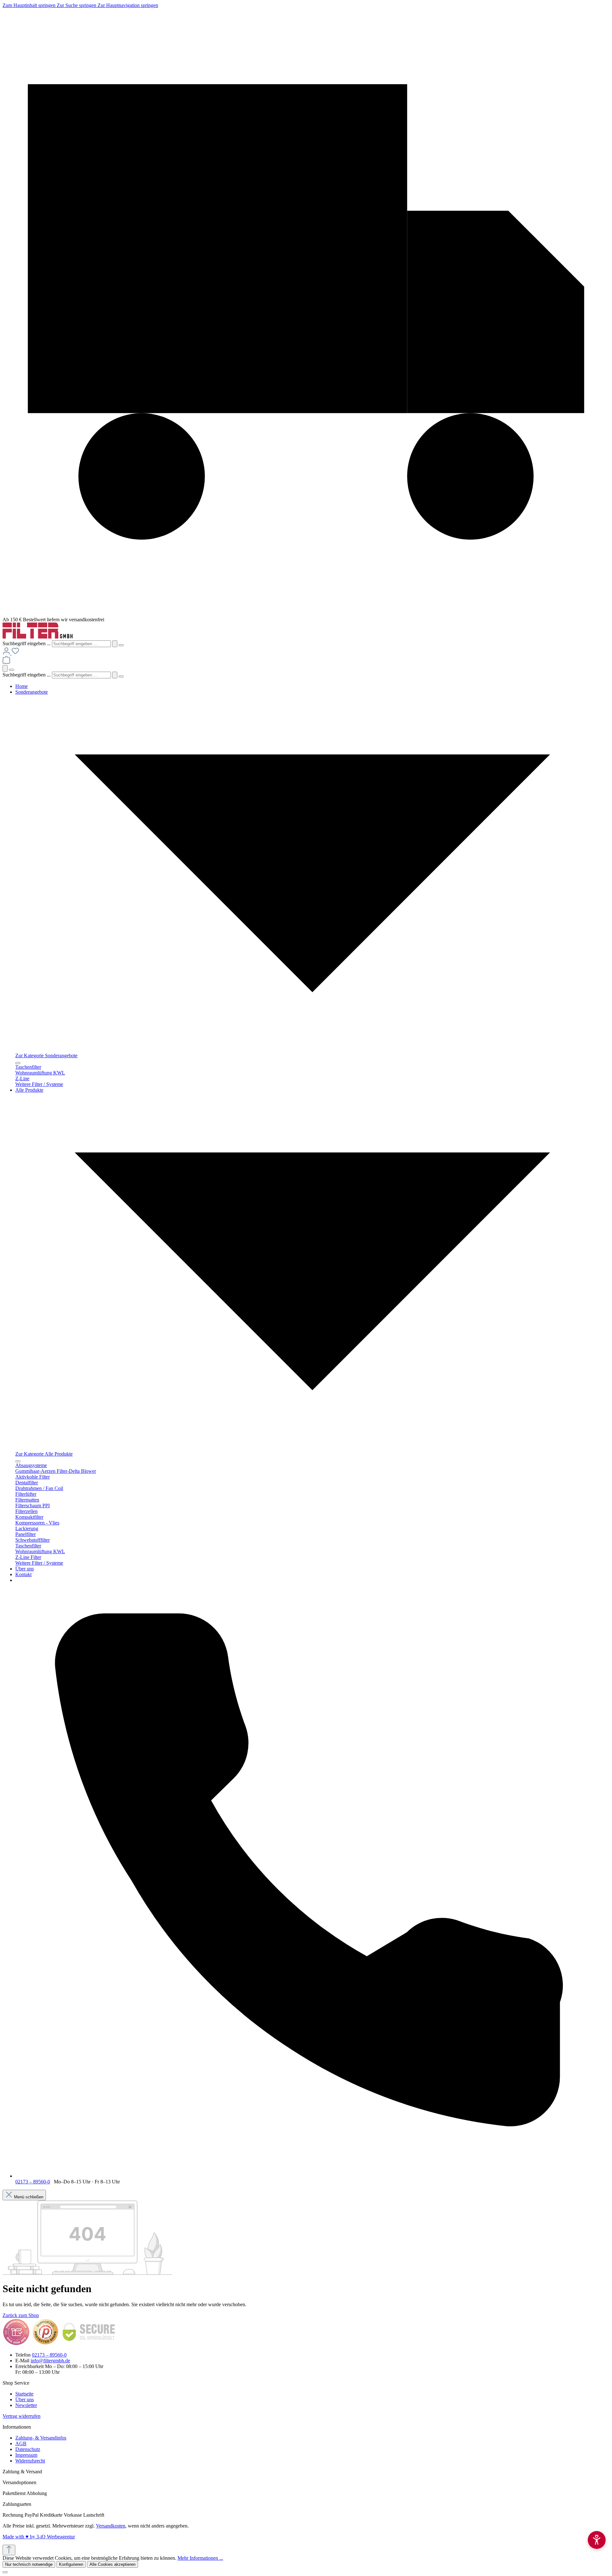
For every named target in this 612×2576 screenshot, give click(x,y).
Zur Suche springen (77, 5)
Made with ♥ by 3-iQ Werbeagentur (39, 2537)
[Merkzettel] (15, 653)
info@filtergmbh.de (50, 2361)
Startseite (24, 2394)
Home (22, 686)
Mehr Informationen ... (200, 2558)
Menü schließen (29, 2197)
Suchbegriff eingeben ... (27, 643)
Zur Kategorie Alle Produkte (44, 1454)
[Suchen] (115, 644)
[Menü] (11, 670)
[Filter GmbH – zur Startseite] (38, 637)
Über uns (25, 1569)
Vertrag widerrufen (22, 2416)
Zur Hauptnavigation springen (128, 5)
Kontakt (23, 1574)
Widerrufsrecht (30, 2461)
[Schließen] (5, 2572)
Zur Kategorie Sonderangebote (46, 1055)
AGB (21, 2443)
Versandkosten (111, 2526)
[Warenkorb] (6, 662)
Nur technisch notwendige (29, 2564)
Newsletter (26, 2405)
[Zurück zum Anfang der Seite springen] (9, 2550)
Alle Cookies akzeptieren (113, 2564)
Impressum (26, 2455)
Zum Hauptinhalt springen (30, 5)
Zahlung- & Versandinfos (41, 2438)
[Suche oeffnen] (5, 668)
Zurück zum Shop (21, 2315)
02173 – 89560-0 (33, 2182)
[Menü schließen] (18, 1063)
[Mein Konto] (7, 653)
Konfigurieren (71, 2564)
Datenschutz (28, 2449)
